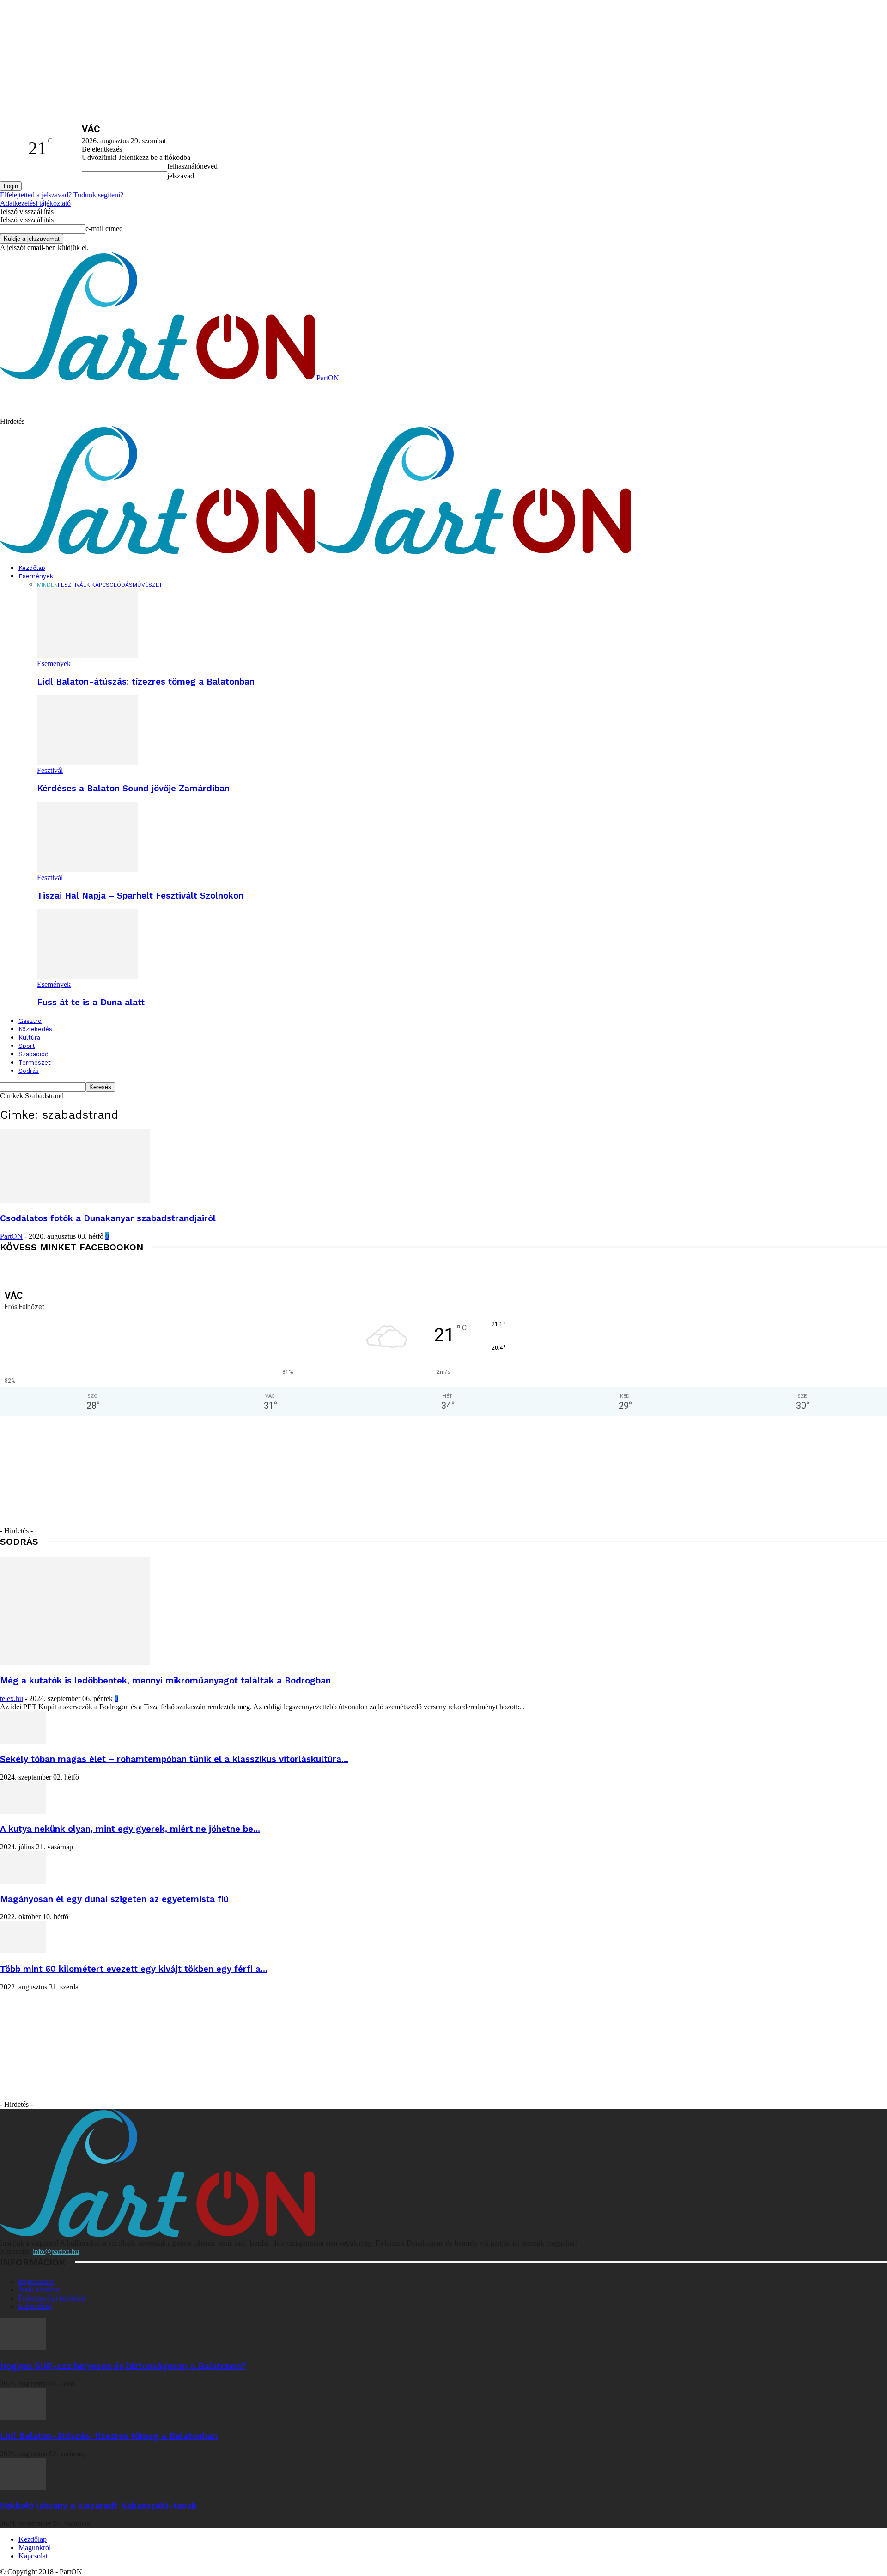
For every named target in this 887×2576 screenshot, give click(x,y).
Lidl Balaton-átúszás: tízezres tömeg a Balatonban (146, 682)
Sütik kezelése (39, 2290)
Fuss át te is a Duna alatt (91, 1003)
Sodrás (29, 1071)
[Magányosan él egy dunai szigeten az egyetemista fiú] (23, 1881)
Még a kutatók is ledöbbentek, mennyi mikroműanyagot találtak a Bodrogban (165, 1681)
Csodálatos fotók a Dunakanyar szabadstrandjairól (108, 1218)
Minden (47, 585)
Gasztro (30, 1021)
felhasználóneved (192, 166)
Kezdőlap (32, 568)
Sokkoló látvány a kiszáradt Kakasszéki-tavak (98, 2506)
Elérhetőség (36, 2306)
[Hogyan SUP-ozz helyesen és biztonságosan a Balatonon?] (23, 2348)
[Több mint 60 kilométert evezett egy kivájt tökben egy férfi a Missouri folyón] (23, 1951)
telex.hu (12, 1698)
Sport (27, 1046)
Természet (35, 1062)
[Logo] (158, 552)
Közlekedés (35, 1029)
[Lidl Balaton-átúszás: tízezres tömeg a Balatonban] (87, 655)
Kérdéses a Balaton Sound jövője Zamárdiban (133, 789)
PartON (11, 1236)
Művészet (147, 585)
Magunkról (35, 2548)
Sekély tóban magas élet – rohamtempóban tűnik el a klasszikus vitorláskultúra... (174, 1759)
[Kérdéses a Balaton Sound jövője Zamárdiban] (87, 762)
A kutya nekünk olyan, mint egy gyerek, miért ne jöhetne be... (130, 1829)
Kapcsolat (33, 2556)
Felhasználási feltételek (52, 2298)
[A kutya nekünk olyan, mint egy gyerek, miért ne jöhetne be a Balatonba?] (23, 1811)
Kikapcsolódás (109, 585)
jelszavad (181, 176)
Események (36, 576)
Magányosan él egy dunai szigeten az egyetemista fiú (114, 1899)
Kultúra (29, 1037)
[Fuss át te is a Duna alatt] (87, 976)
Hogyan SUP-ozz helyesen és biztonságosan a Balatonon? (123, 2366)
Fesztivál (72, 585)
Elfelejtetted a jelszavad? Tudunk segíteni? (62, 195)
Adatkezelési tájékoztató (35, 203)
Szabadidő (33, 1054)
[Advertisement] (193, 403)
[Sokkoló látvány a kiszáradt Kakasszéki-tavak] (23, 2488)
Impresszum (36, 2281)
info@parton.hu (56, 2251)
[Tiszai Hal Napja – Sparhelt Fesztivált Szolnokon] (87, 869)
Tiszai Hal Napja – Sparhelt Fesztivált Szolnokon (140, 896)
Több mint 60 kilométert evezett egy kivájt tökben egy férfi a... (134, 1969)
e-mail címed (104, 229)
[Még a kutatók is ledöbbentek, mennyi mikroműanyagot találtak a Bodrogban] (75, 1663)
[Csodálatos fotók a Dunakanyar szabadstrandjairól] (75, 1200)
